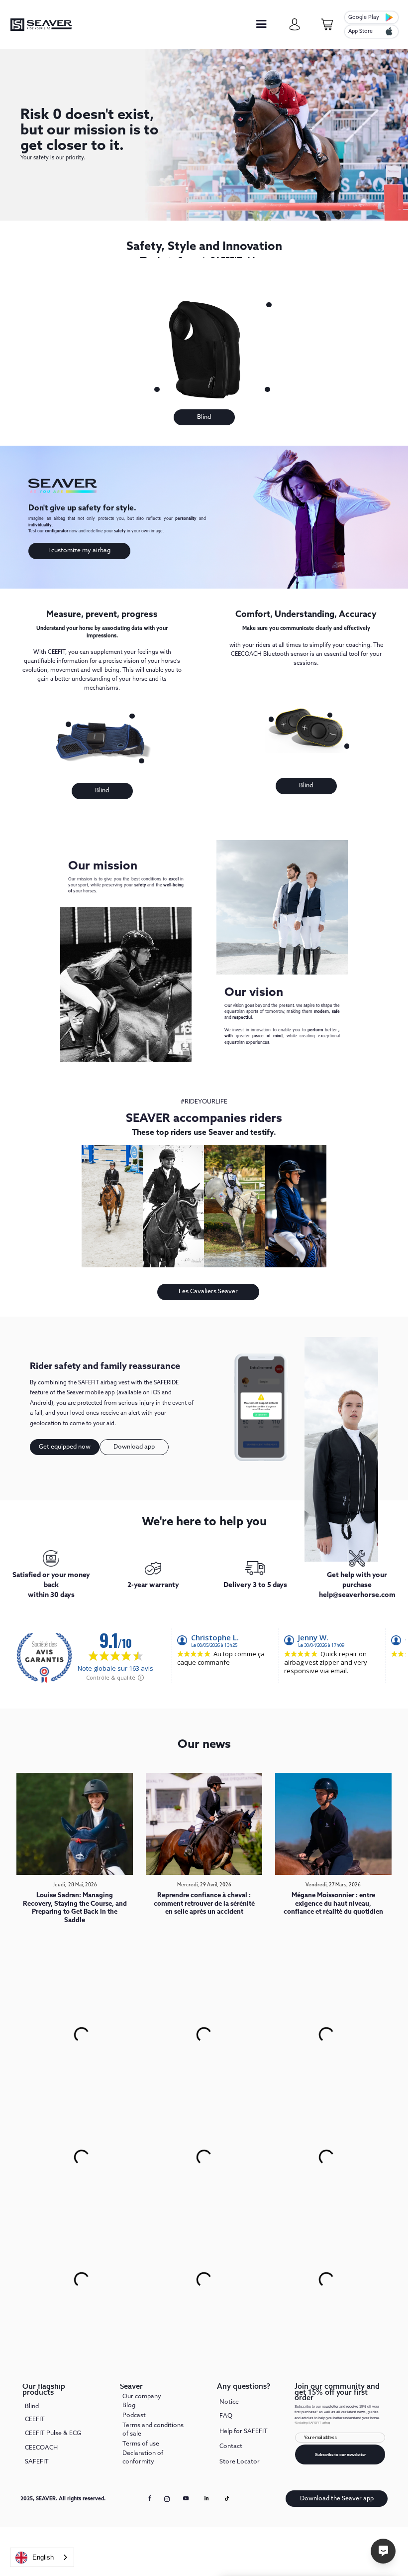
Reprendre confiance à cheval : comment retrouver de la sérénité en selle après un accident (204, 1904)
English (43, 2557)
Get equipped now (65, 1447)
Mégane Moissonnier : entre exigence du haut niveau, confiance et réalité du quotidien (333, 1904)
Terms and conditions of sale (153, 2429)
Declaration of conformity (143, 2457)
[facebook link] (150, 2498)
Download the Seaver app (337, 2499)
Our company (142, 2397)
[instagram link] (167, 2499)
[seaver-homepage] (41, 25)
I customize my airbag (79, 551)
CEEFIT (35, 2419)
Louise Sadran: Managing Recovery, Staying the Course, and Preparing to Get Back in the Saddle (75, 1908)
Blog (129, 2405)
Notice (229, 2402)
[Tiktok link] (227, 2498)
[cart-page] (327, 25)
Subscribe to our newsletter (340, 2455)
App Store (360, 31)
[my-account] (295, 25)
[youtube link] (186, 2501)
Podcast (134, 2415)
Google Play (364, 17)
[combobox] (42, 2557)
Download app (134, 1447)
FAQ (226, 2416)
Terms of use (141, 2444)
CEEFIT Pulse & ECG (53, 2433)
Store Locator (240, 2462)
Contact (231, 2446)
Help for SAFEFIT (244, 2431)
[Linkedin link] (206, 2498)
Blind (204, 417)
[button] (261, 25)
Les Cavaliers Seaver (208, 1291)
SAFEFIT (37, 2462)
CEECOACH (41, 2448)
